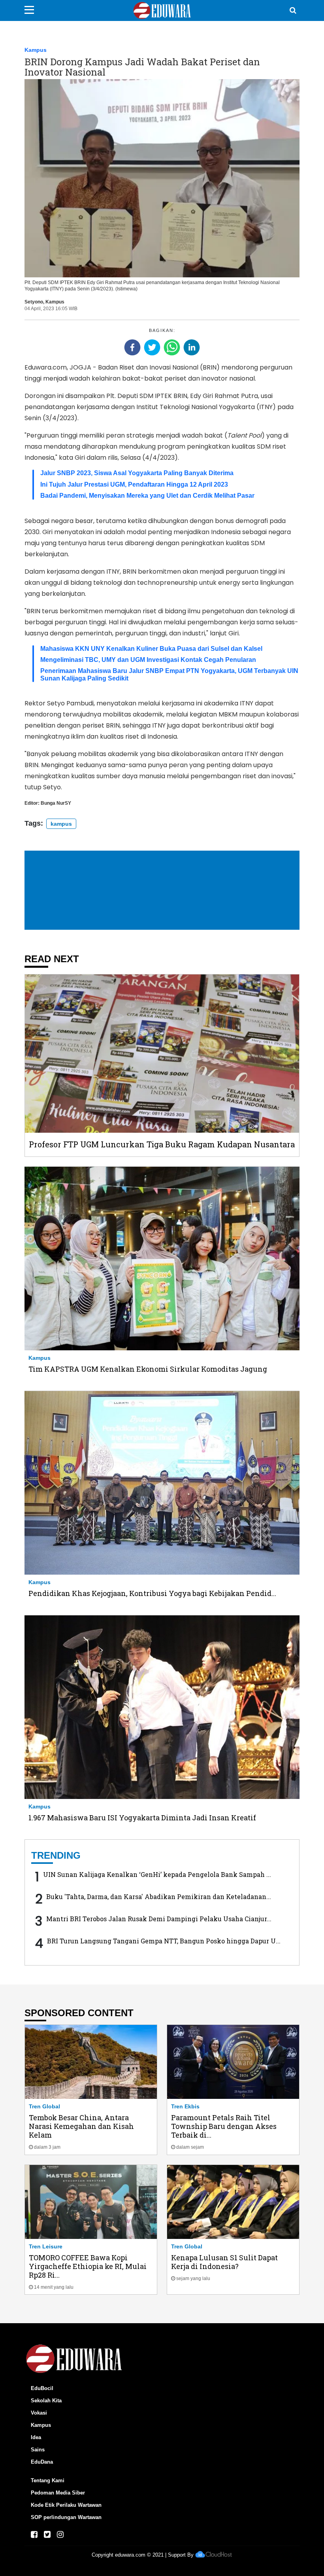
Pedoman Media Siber (58, 2493)
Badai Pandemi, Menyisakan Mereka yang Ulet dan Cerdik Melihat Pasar (147, 496)
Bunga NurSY (56, 803)
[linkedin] (192, 347)
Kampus (36, 50)
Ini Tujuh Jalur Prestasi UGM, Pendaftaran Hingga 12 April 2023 (134, 484)
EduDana (42, 2462)
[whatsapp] (172, 347)
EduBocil (42, 2388)
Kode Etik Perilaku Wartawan (66, 2505)
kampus (61, 824)
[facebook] (132, 347)
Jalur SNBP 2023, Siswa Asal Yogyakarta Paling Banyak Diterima (137, 473)
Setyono (34, 302)
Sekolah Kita (46, 2401)
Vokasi (39, 2413)
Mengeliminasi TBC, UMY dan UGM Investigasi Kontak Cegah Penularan (148, 660)
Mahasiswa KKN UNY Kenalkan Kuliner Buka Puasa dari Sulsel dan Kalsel (151, 649)
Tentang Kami (48, 2480)
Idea (36, 2437)
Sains (38, 2450)
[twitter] (152, 347)
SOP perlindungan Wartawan (66, 2517)
